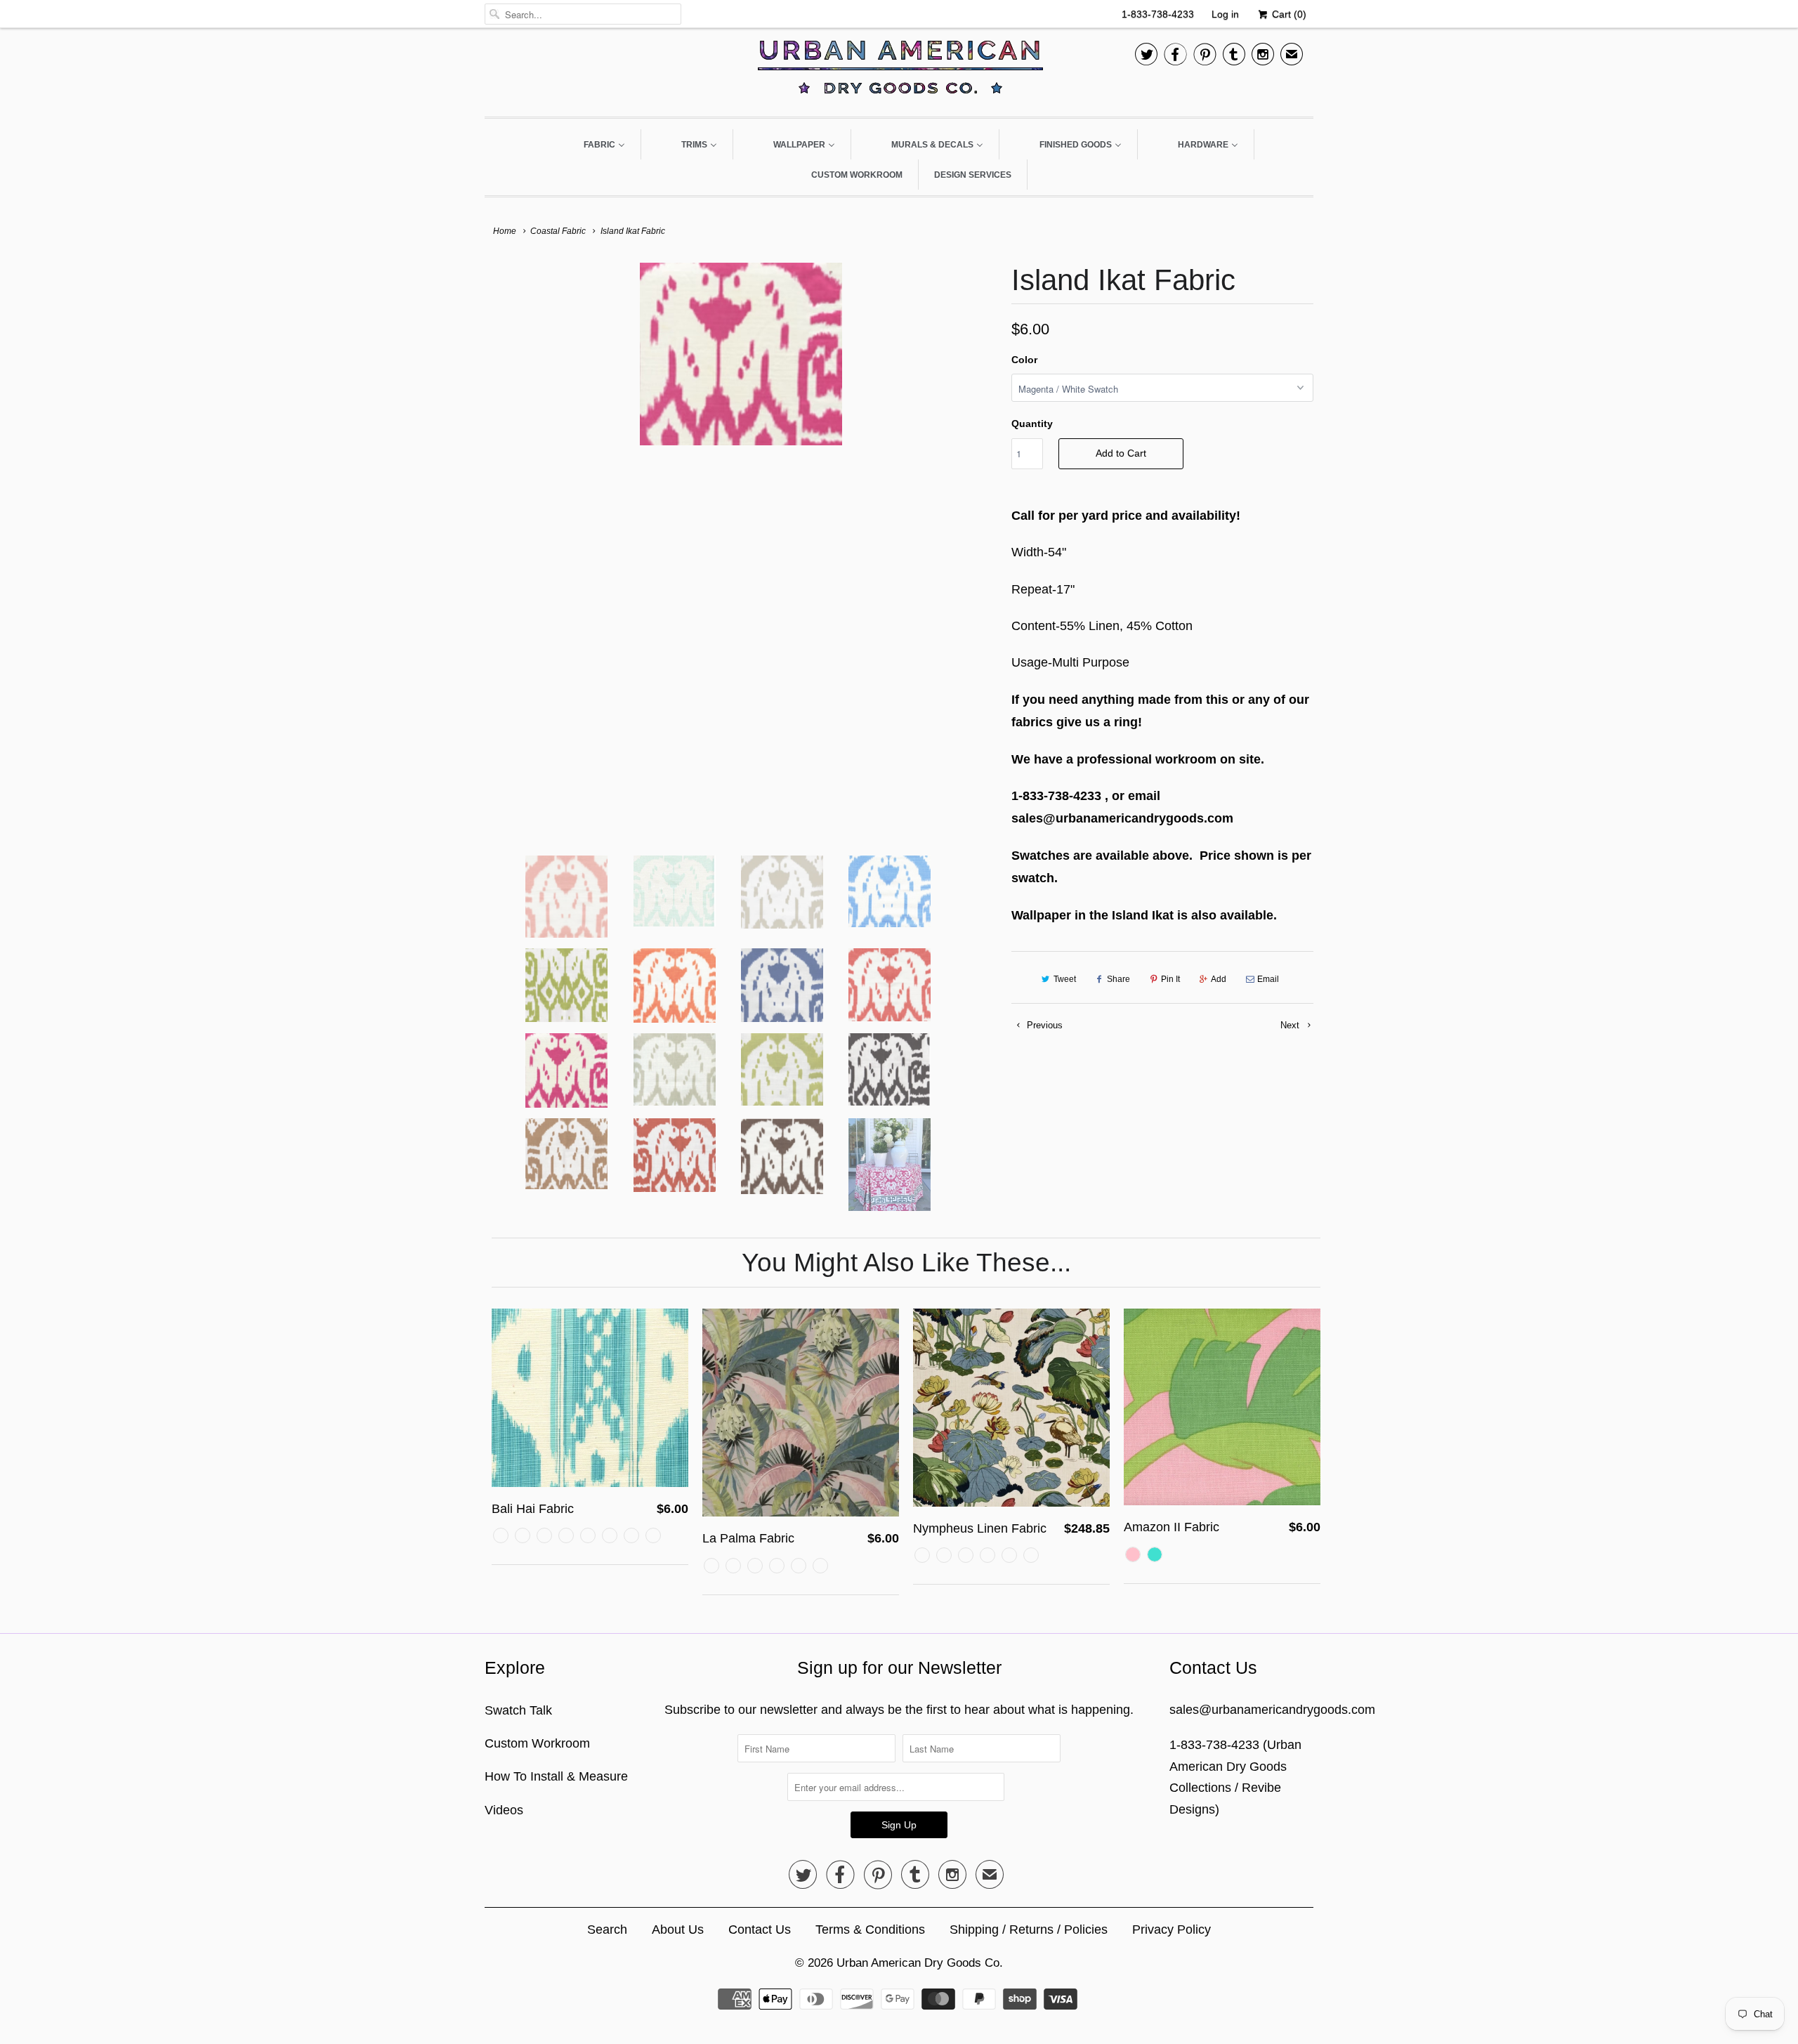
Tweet (1065, 979)
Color (1024, 360)
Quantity (1032, 424)
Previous (1043, 1025)
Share (1118, 979)
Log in (1225, 14)
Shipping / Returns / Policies (1029, 1930)
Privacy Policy (1172, 1930)
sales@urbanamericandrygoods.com (1272, 1710)
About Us (678, 1930)
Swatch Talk (518, 1710)
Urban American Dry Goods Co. (920, 1963)
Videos (504, 1810)
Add (1219, 979)
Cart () (1288, 14)
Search (607, 1930)
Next (1291, 1025)
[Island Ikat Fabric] (741, 354)
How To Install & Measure (556, 1776)
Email (1268, 979)
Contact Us (760, 1930)
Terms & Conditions (870, 1930)
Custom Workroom (537, 1743)
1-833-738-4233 (1158, 14)
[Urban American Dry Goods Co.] (899, 71)
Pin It (1170, 979)
